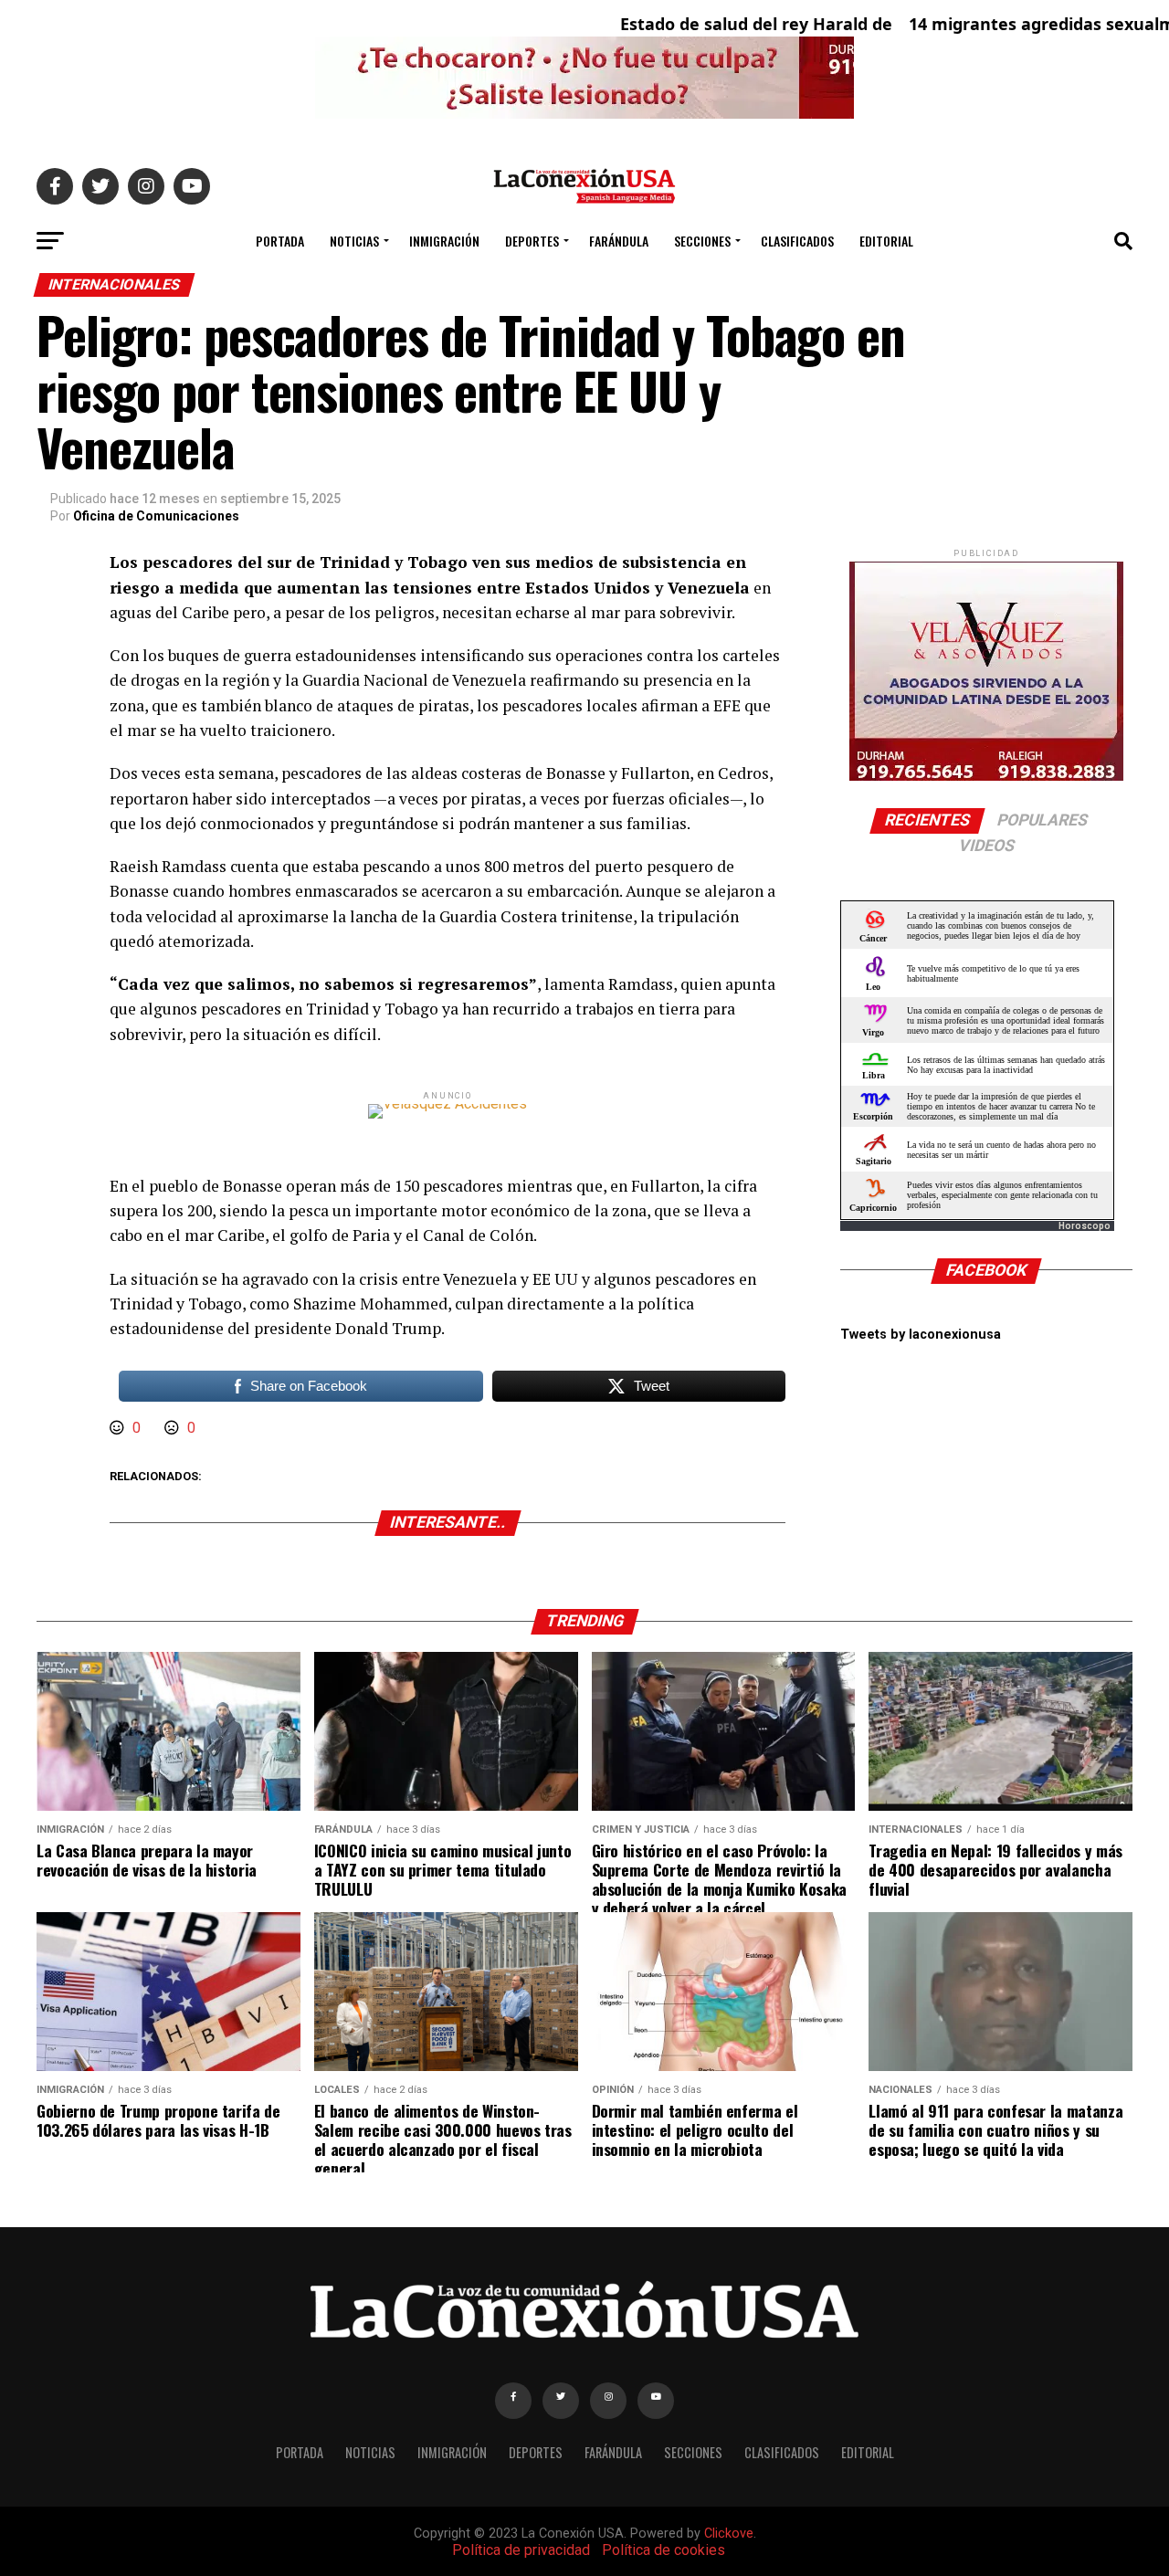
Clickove (729, 2534)
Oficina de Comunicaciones (156, 516)
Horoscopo (1085, 1226)
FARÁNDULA (619, 241)
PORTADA (280, 241)
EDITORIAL (886, 241)
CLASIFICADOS (797, 241)
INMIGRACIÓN (444, 241)
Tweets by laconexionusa (921, 1335)
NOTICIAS (354, 241)
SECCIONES (702, 241)
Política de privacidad (521, 2550)
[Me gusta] (119, 1428)
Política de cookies (663, 2550)
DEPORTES (532, 241)
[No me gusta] (174, 1428)
